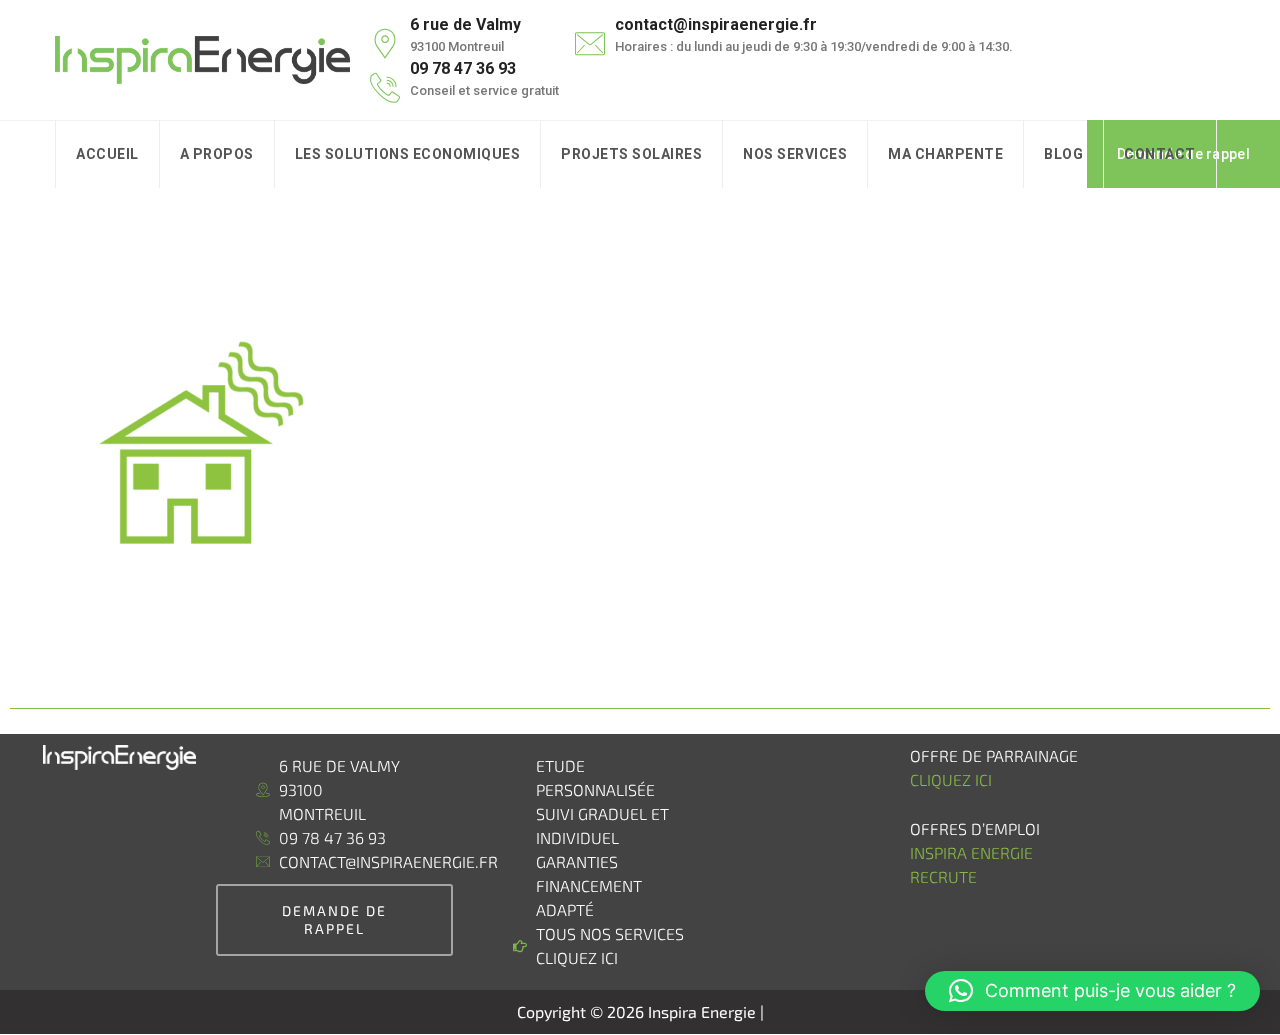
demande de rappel (334, 919)
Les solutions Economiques (408, 154)
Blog (1063, 154)
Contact (1160, 154)
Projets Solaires (631, 154)
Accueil (107, 154)
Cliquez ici (951, 779)
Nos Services (795, 154)
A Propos (217, 154)
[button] (1092, 991)
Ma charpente (945, 154)
